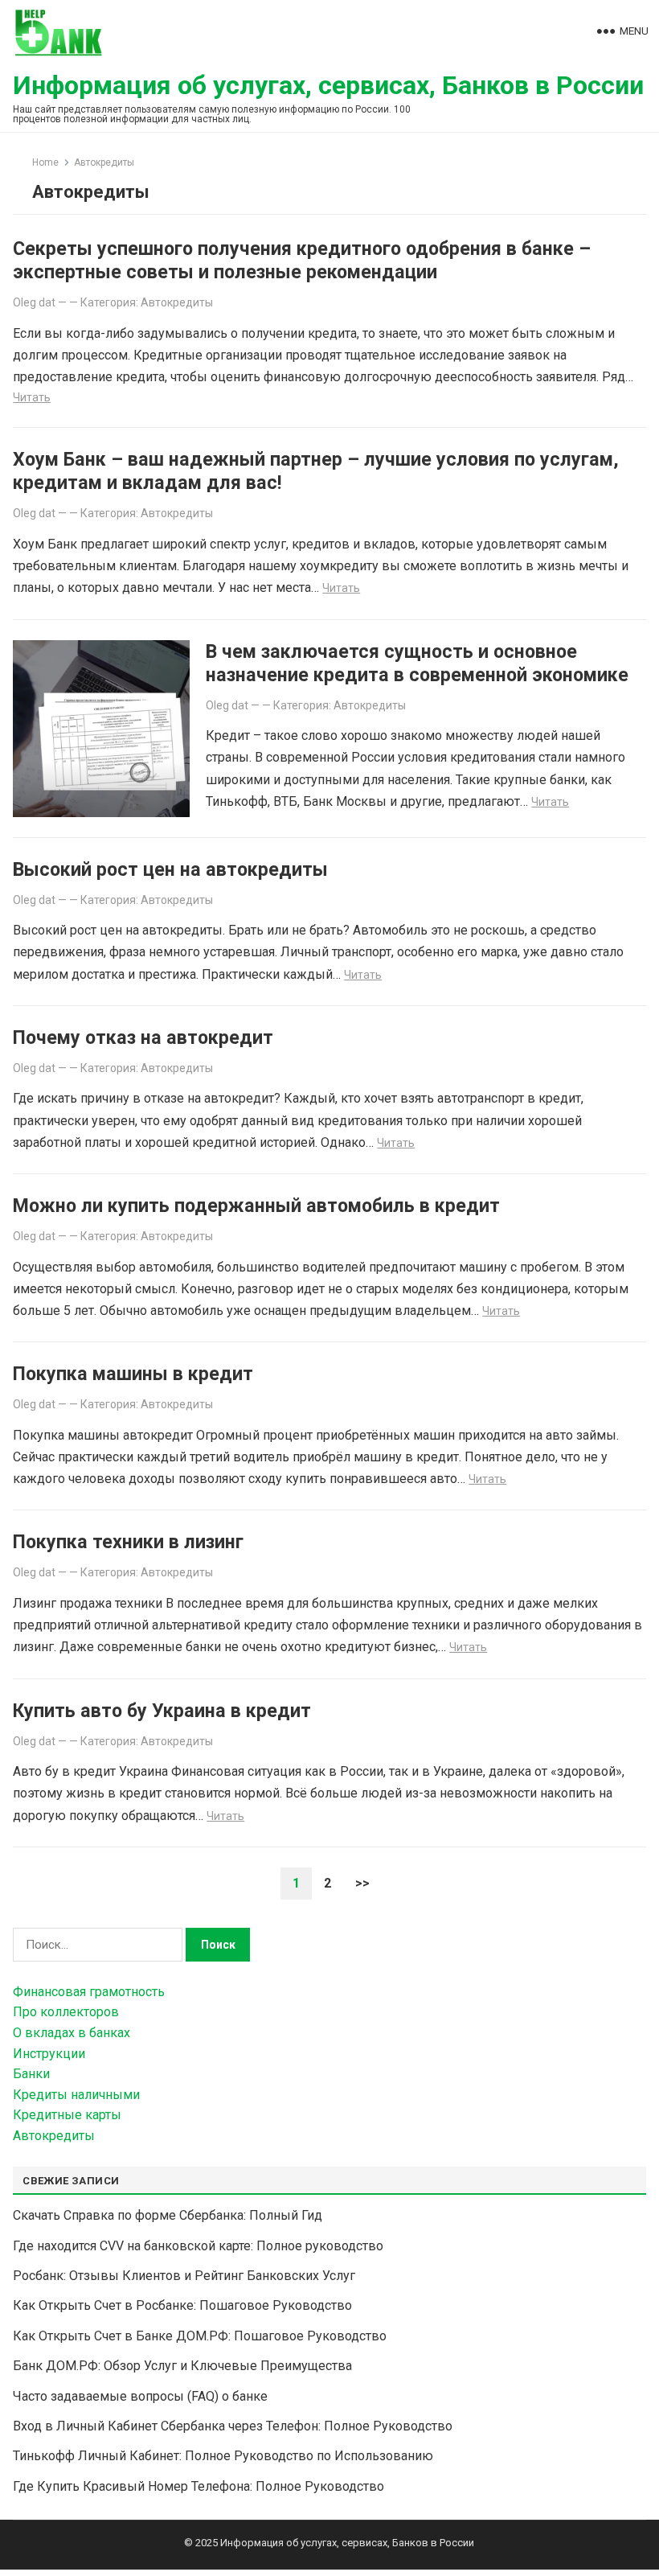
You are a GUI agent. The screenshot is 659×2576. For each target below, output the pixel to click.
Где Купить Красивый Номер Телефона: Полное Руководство (199, 2486)
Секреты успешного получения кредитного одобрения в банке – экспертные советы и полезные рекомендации (302, 260)
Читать (32, 397)
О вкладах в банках (72, 2033)
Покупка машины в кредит (133, 1374)
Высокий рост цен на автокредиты (170, 869)
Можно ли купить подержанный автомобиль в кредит (256, 1206)
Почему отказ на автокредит (143, 1037)
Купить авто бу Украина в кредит (162, 1711)
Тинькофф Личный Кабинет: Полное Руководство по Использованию (223, 2456)
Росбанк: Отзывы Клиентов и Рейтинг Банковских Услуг (184, 2276)
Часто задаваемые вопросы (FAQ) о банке (140, 2396)
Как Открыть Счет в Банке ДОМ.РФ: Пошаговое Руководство (200, 2336)
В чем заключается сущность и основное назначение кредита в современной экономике (417, 663)
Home (45, 162)
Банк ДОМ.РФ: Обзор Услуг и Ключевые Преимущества (182, 2366)
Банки (31, 2074)
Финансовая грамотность (89, 1992)
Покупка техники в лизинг (128, 1542)
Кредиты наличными (76, 2095)
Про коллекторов (66, 2012)
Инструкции (49, 2054)
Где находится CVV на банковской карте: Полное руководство (198, 2246)
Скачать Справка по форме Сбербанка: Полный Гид (168, 2215)
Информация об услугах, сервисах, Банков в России (328, 85)
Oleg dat (34, 302)
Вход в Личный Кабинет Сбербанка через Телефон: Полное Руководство (233, 2426)
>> (362, 1883)
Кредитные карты (67, 2115)
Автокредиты (177, 302)
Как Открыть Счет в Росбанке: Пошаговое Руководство (182, 2305)
